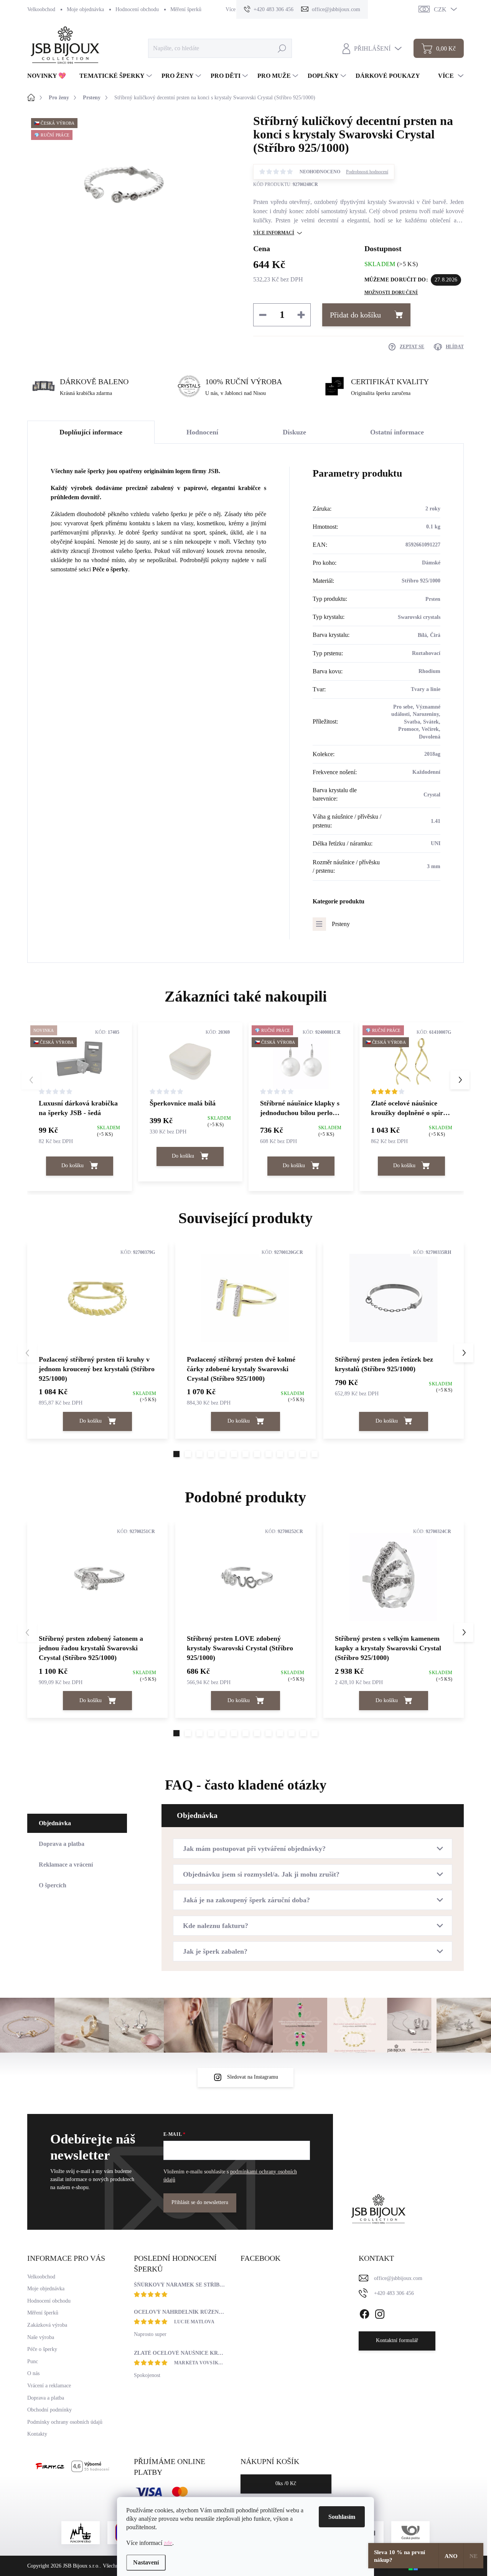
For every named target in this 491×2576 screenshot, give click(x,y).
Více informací (274, 233)
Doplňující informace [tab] (91, 432)
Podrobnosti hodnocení (367, 172)
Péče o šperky (110, 569)
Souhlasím (342, 2517)
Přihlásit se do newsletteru (200, 2202)
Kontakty (37, 2434)
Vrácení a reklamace (49, 2386)
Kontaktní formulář (397, 2340)
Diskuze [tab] (294, 432)
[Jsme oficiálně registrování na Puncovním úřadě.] (81, 2533)
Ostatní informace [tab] (397, 432)
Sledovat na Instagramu (253, 2077)
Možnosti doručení (391, 293)
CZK (440, 9)
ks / (286, 2483)
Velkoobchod (41, 9)
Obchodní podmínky (49, 2410)
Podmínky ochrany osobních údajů (65, 2422)
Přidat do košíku (355, 315)
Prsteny (341, 924)
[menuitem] (49, 76)
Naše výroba (41, 2337)
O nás (33, 2373)
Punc (33, 2361)
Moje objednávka (85, 9)
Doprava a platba (46, 2398)
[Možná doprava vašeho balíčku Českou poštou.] (410, 2533)
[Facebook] (364, 2313)
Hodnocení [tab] (202, 432)
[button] (460, 1080)
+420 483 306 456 (394, 2293)
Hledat (282, 48)
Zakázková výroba (47, 2325)
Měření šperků (186, 9)
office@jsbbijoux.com (398, 2278)
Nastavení (146, 2562)
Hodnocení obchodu (137, 9)
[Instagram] (380, 2313)
